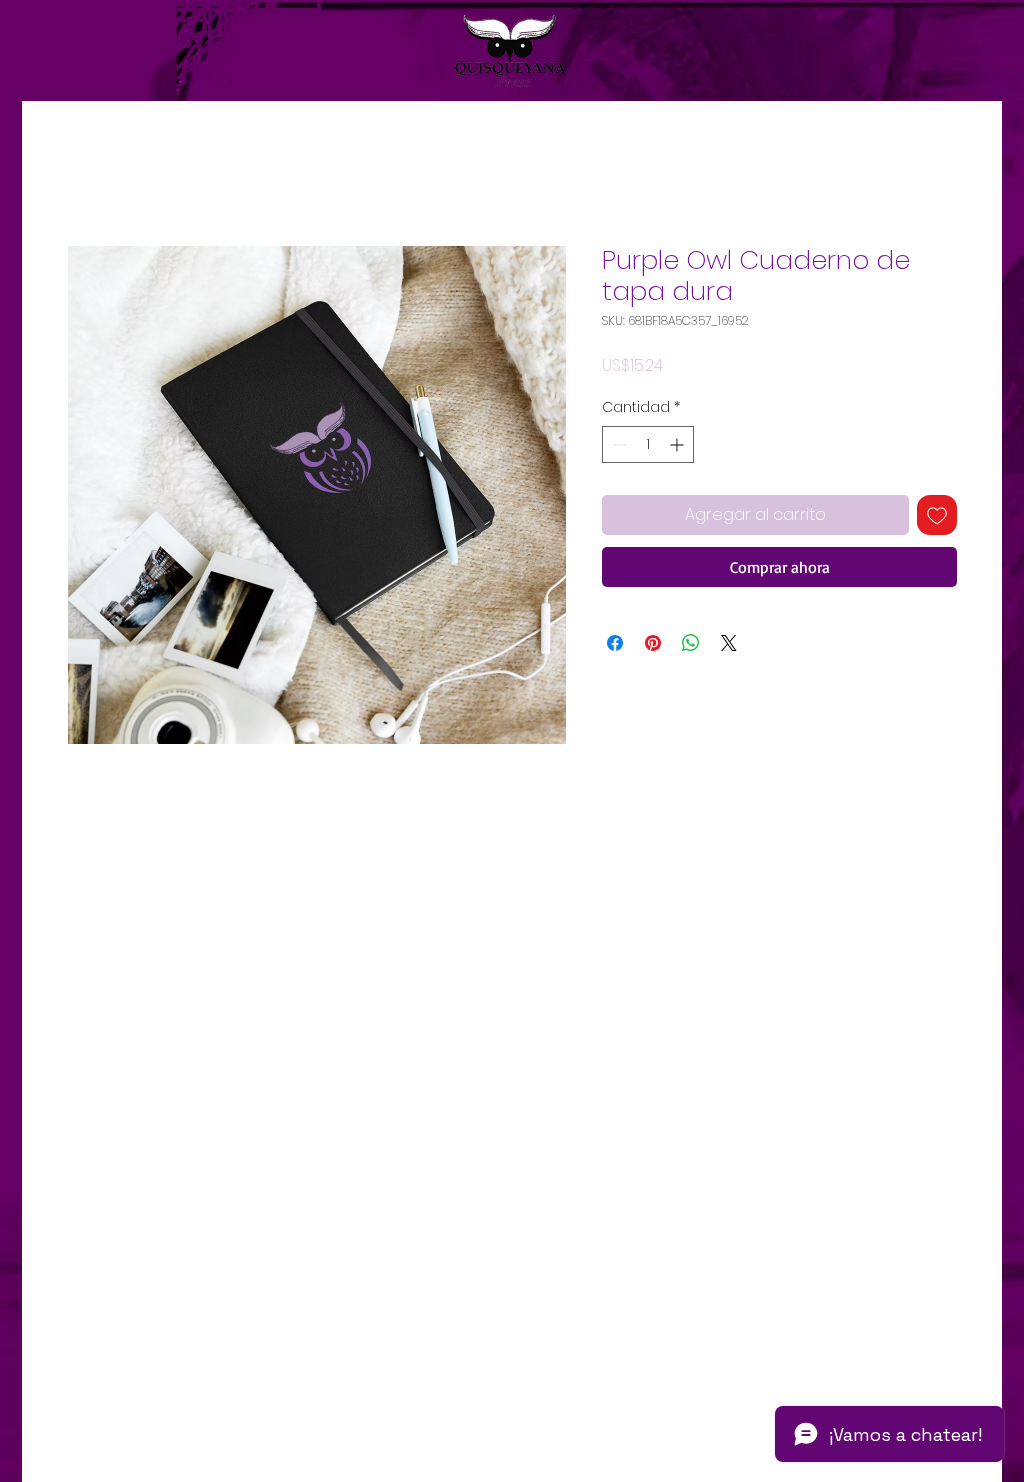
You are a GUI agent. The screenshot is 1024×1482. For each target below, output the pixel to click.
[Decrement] (617, 444)
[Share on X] (729, 643)
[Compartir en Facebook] (615, 643)
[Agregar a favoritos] (937, 515)
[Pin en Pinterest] (653, 643)
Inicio (87, 172)
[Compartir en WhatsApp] (691, 643)
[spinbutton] (648, 444)
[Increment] (678, 444)
